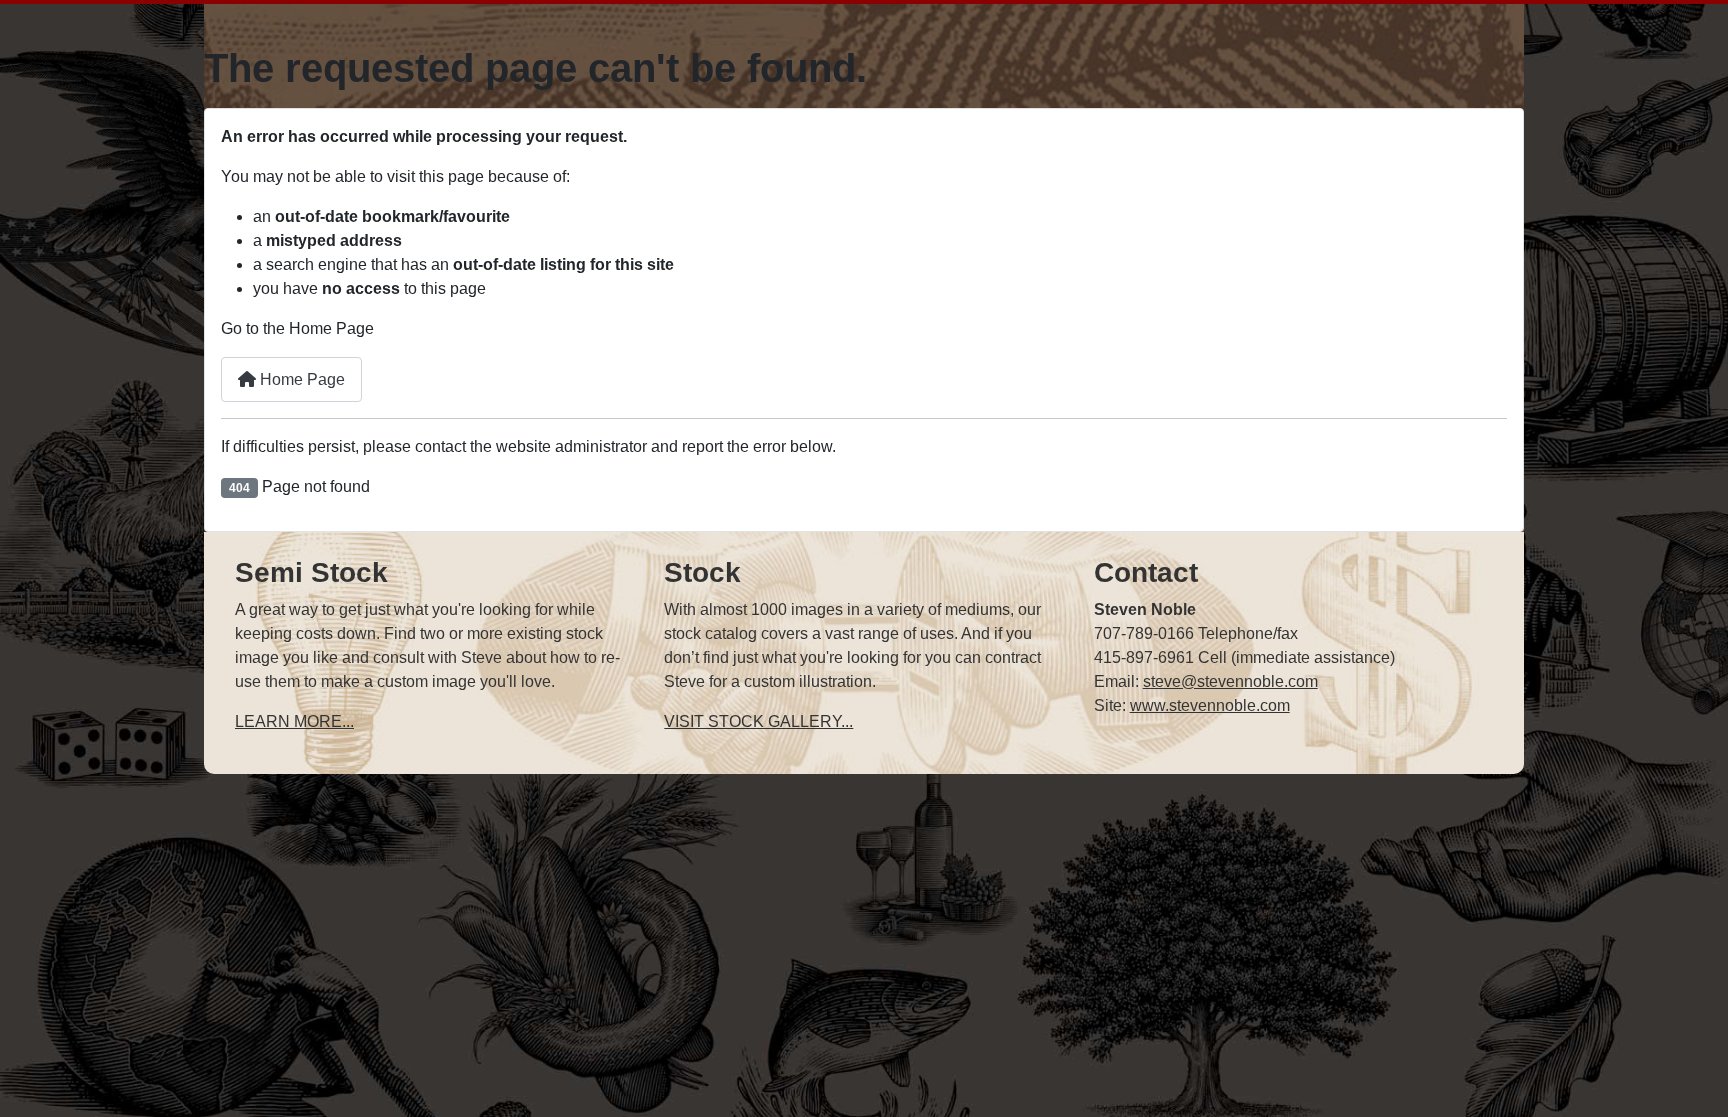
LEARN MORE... (294, 721)
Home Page (300, 379)
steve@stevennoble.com (1230, 681)
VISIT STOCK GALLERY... (758, 721)
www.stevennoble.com (1210, 705)
